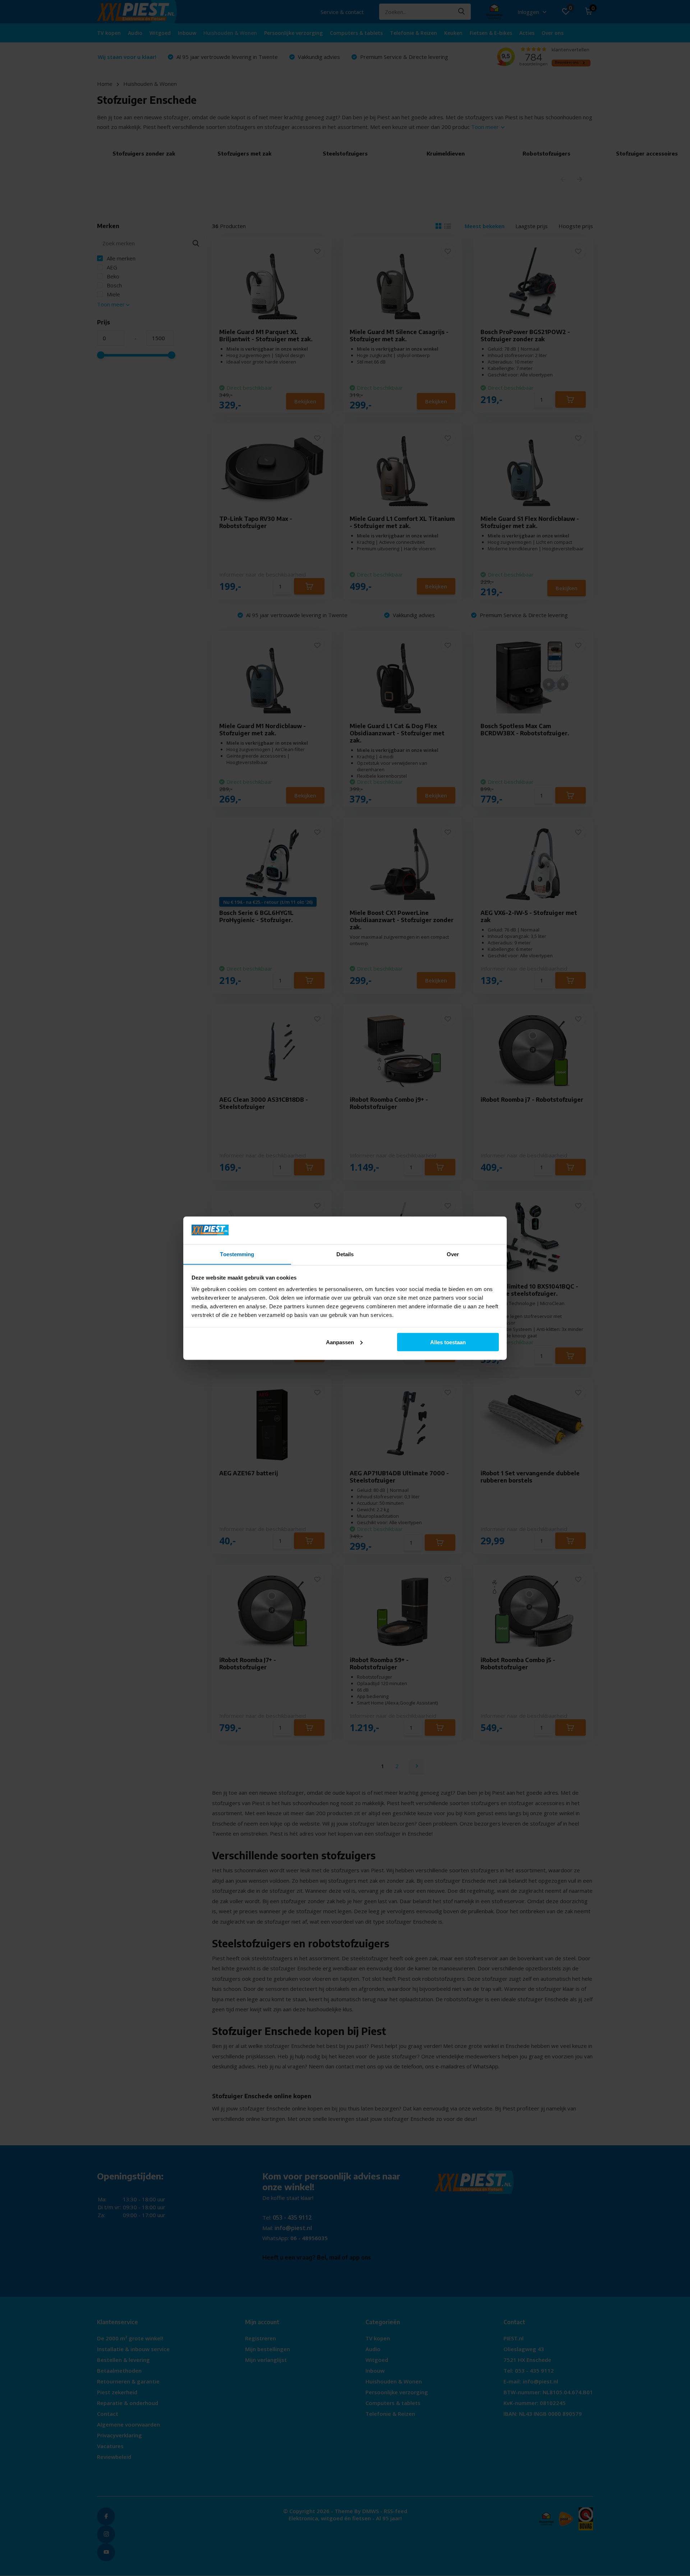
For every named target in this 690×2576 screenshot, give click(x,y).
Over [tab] (453, 1254)
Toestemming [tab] (237, 1254)
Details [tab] (345, 1254)
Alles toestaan (448, 1342)
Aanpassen (340, 1342)
